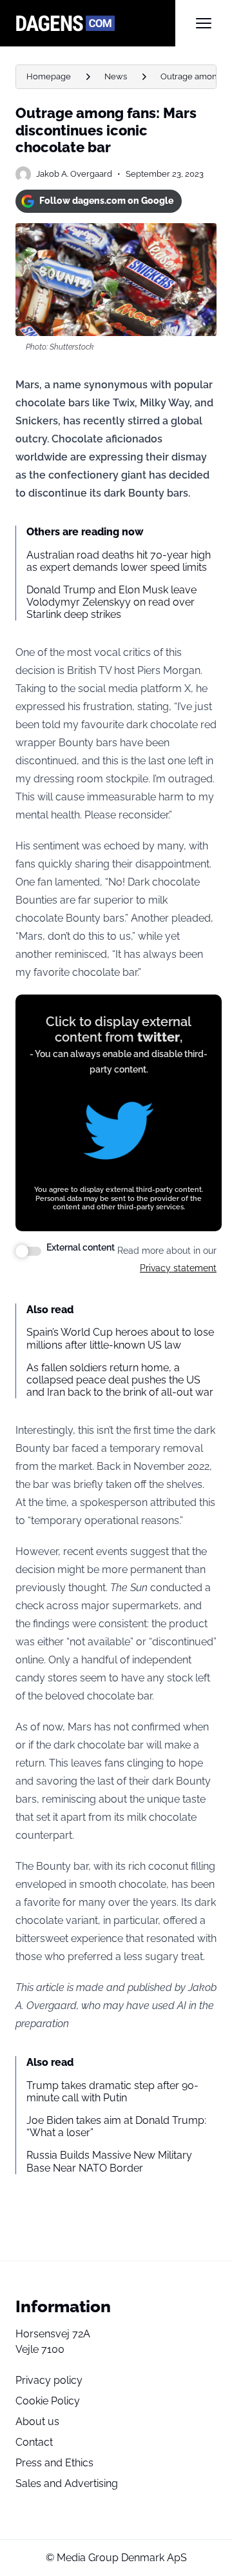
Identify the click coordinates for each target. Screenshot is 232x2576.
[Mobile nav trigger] (204, 23)
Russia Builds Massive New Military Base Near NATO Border (109, 2161)
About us (37, 2422)
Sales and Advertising (67, 2483)
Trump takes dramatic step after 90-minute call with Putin (112, 2092)
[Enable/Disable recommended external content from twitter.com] (28, 1251)
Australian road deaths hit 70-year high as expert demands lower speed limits (119, 561)
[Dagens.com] (95, 23)
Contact (34, 2442)
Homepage (49, 76)
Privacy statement (178, 1268)
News (116, 76)
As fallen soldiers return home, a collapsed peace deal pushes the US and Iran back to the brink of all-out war (120, 1380)
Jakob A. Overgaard (74, 174)
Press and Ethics (54, 2463)
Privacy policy (49, 2380)
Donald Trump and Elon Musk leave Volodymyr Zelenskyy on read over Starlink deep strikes (111, 602)
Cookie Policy (48, 2401)
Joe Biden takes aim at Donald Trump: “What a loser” (116, 2126)
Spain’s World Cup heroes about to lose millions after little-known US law (120, 1338)
